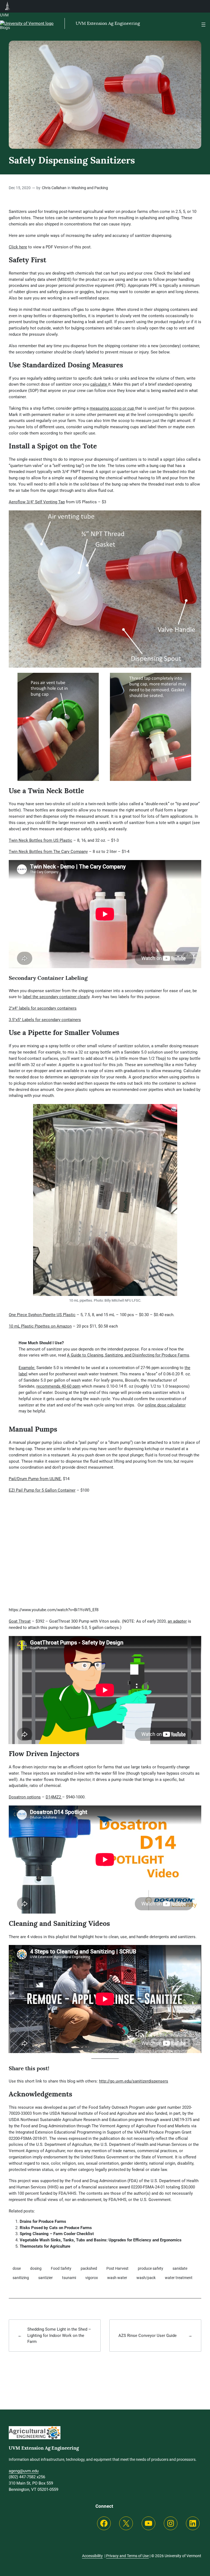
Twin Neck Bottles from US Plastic (40, 840)
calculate (99, 384)
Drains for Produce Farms (43, 2221)
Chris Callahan (54, 188)
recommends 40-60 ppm (58, 1386)
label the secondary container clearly (56, 997)
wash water (117, 2278)
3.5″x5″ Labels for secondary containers (45, 1020)
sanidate (180, 2269)
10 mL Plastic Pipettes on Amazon (40, 1326)
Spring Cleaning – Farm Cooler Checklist (57, 2234)
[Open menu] (203, 25)
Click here (18, 247)
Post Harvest (117, 2269)
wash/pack (146, 2278)
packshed (89, 2269)
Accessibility (92, 2556)
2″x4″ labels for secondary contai (39, 1008)
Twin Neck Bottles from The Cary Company (48, 852)
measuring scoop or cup (112, 408)
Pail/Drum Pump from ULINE (35, 1479)
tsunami (69, 2278)
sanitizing (21, 2278)
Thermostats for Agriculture (45, 2246)
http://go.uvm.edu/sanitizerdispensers (134, 2081)
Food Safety (61, 2269)
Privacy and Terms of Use (127, 2556)
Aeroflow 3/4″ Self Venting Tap (37, 502)
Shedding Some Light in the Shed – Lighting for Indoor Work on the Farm (59, 2336)
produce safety (151, 2269)
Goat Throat (20, 1621)
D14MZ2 (54, 1797)
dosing (36, 2269)
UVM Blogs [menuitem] (8, 6)
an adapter (177, 1621)
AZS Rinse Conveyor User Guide (148, 2336)
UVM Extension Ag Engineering (108, 23)
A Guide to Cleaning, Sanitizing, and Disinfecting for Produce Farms (128, 1355)
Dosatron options (25, 1797)
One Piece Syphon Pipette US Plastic (42, 1315)
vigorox (92, 2278)
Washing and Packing (90, 188)
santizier (46, 2278)
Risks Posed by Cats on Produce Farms (56, 2228)
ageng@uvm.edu (24, 2471)
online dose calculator (165, 1405)
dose (17, 2269)
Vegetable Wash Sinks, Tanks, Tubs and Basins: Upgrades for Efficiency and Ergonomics (101, 2240)
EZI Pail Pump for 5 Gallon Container (42, 1490)
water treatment (179, 2278)
